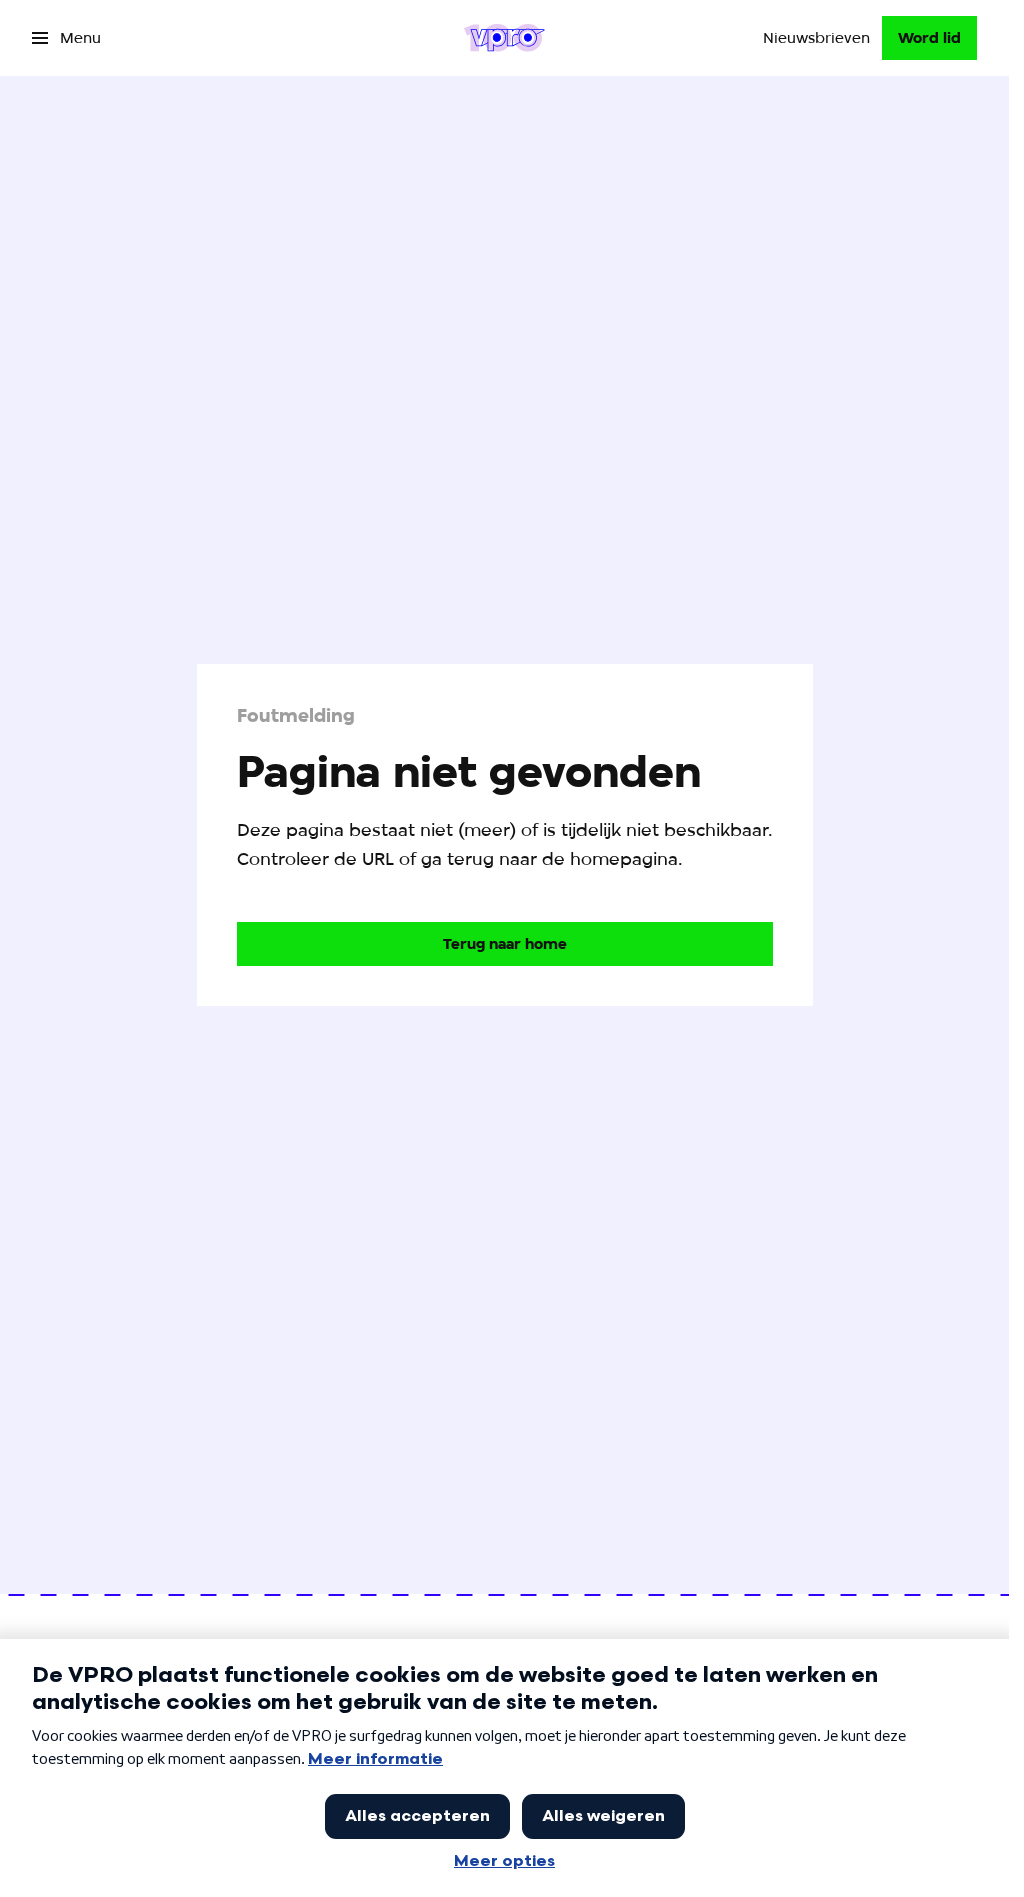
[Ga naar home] (504, 38)
